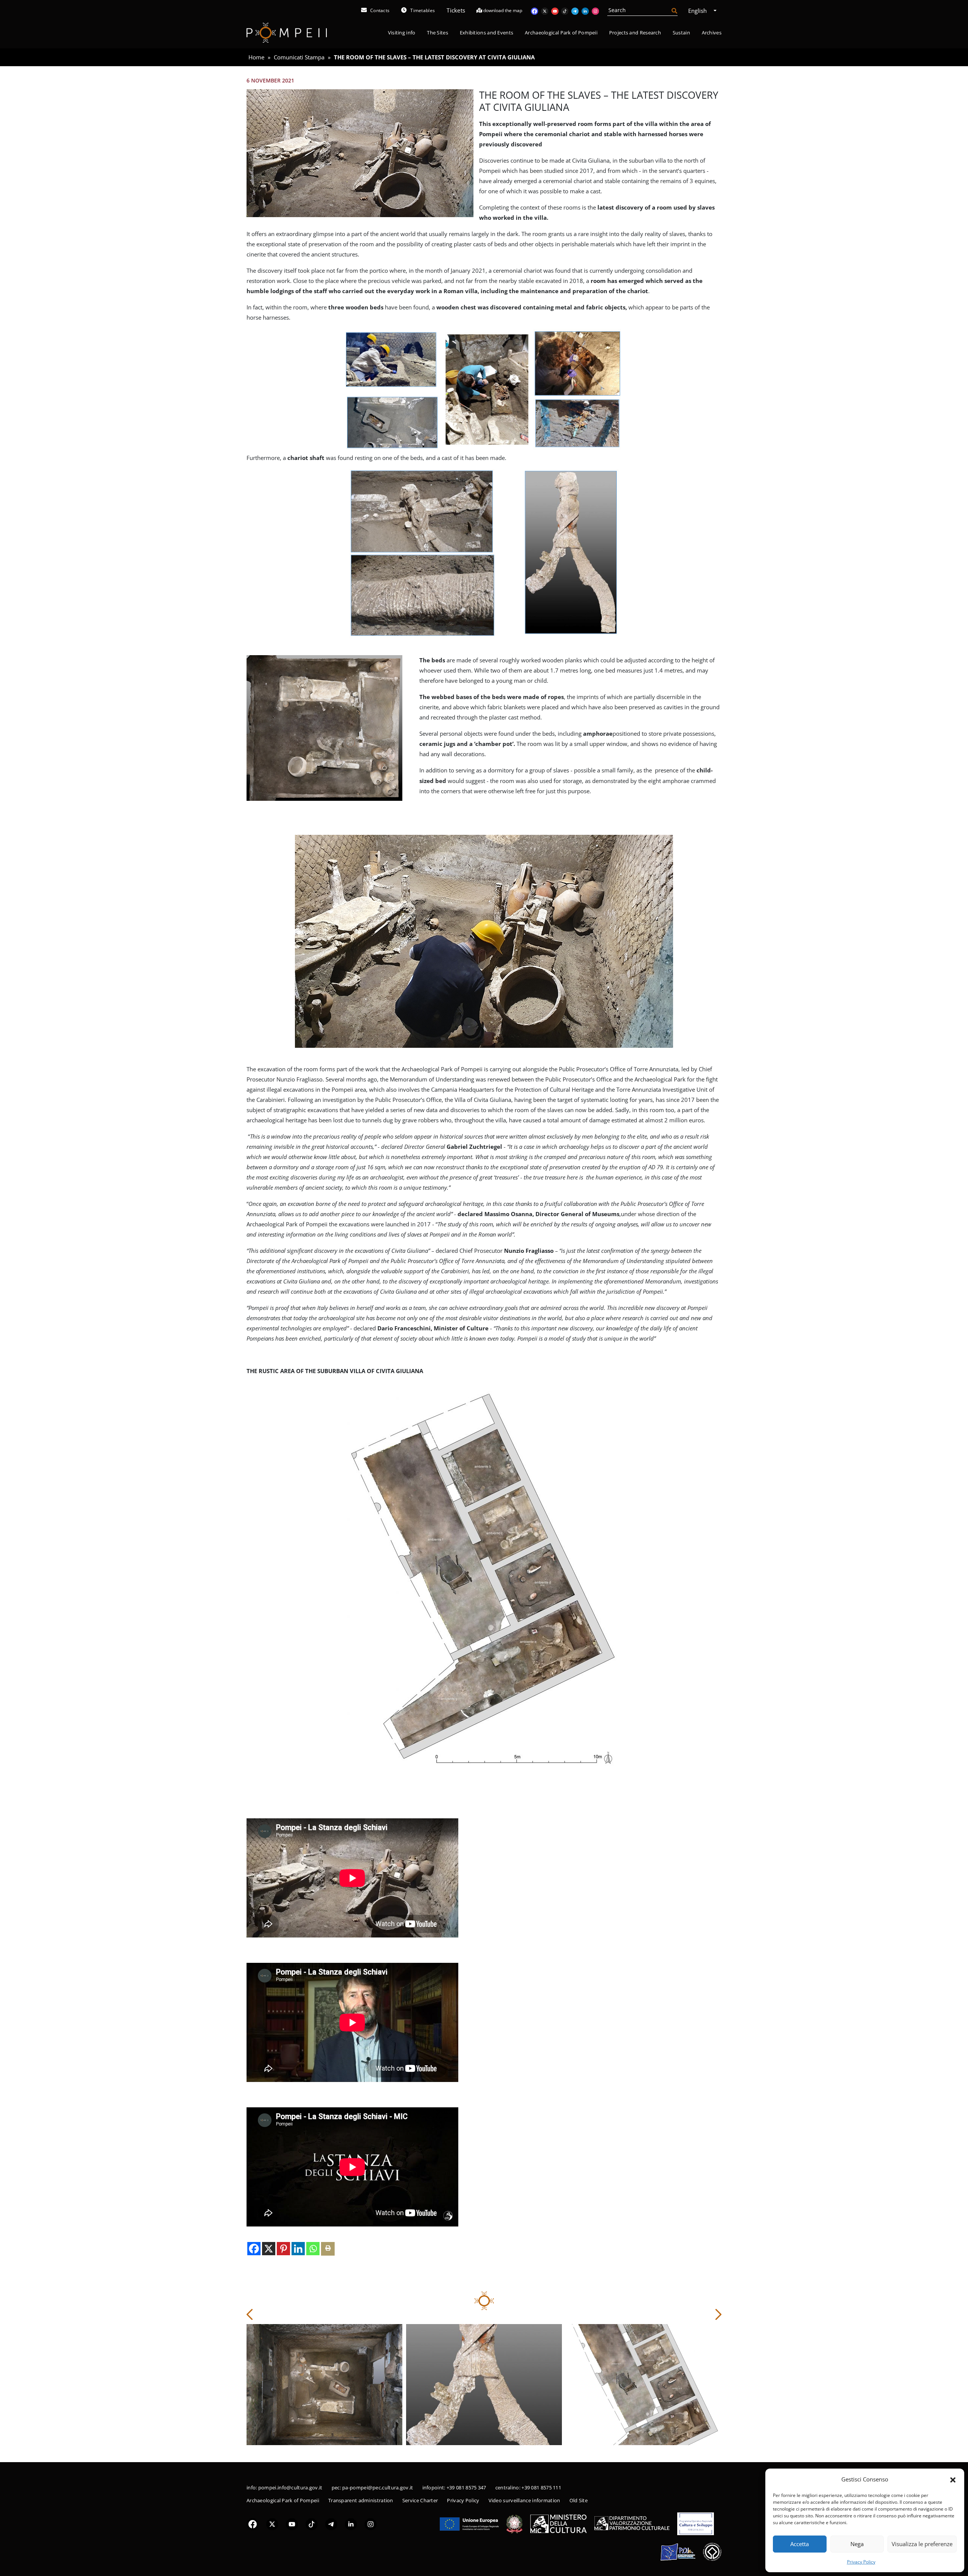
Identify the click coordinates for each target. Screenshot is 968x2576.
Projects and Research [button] (635, 33)
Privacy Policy (861, 2562)
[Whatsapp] (313, 2249)
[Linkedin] (298, 2249)
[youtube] (292, 2524)
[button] (953, 2479)
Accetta (800, 2544)
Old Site (579, 2500)
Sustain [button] (681, 33)
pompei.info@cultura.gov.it (290, 2487)
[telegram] (331, 2524)
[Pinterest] (283, 2249)
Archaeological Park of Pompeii (283, 2500)
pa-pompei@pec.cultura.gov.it (378, 2487)
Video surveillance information (524, 2500)
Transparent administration (361, 2500)
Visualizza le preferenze (922, 2544)
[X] (269, 2249)
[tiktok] (312, 2524)
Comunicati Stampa (299, 57)
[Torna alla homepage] (287, 33)
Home (256, 57)
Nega (857, 2544)
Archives (712, 33)
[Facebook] (254, 2249)
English (698, 11)
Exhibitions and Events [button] (487, 33)
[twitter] (272, 2524)
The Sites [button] (437, 33)
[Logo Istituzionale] (469, 2523)
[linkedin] (351, 2524)
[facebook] (253, 2524)
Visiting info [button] (402, 33)
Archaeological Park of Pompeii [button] (561, 33)
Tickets (456, 10)
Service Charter (420, 2500)
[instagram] (371, 2524)
